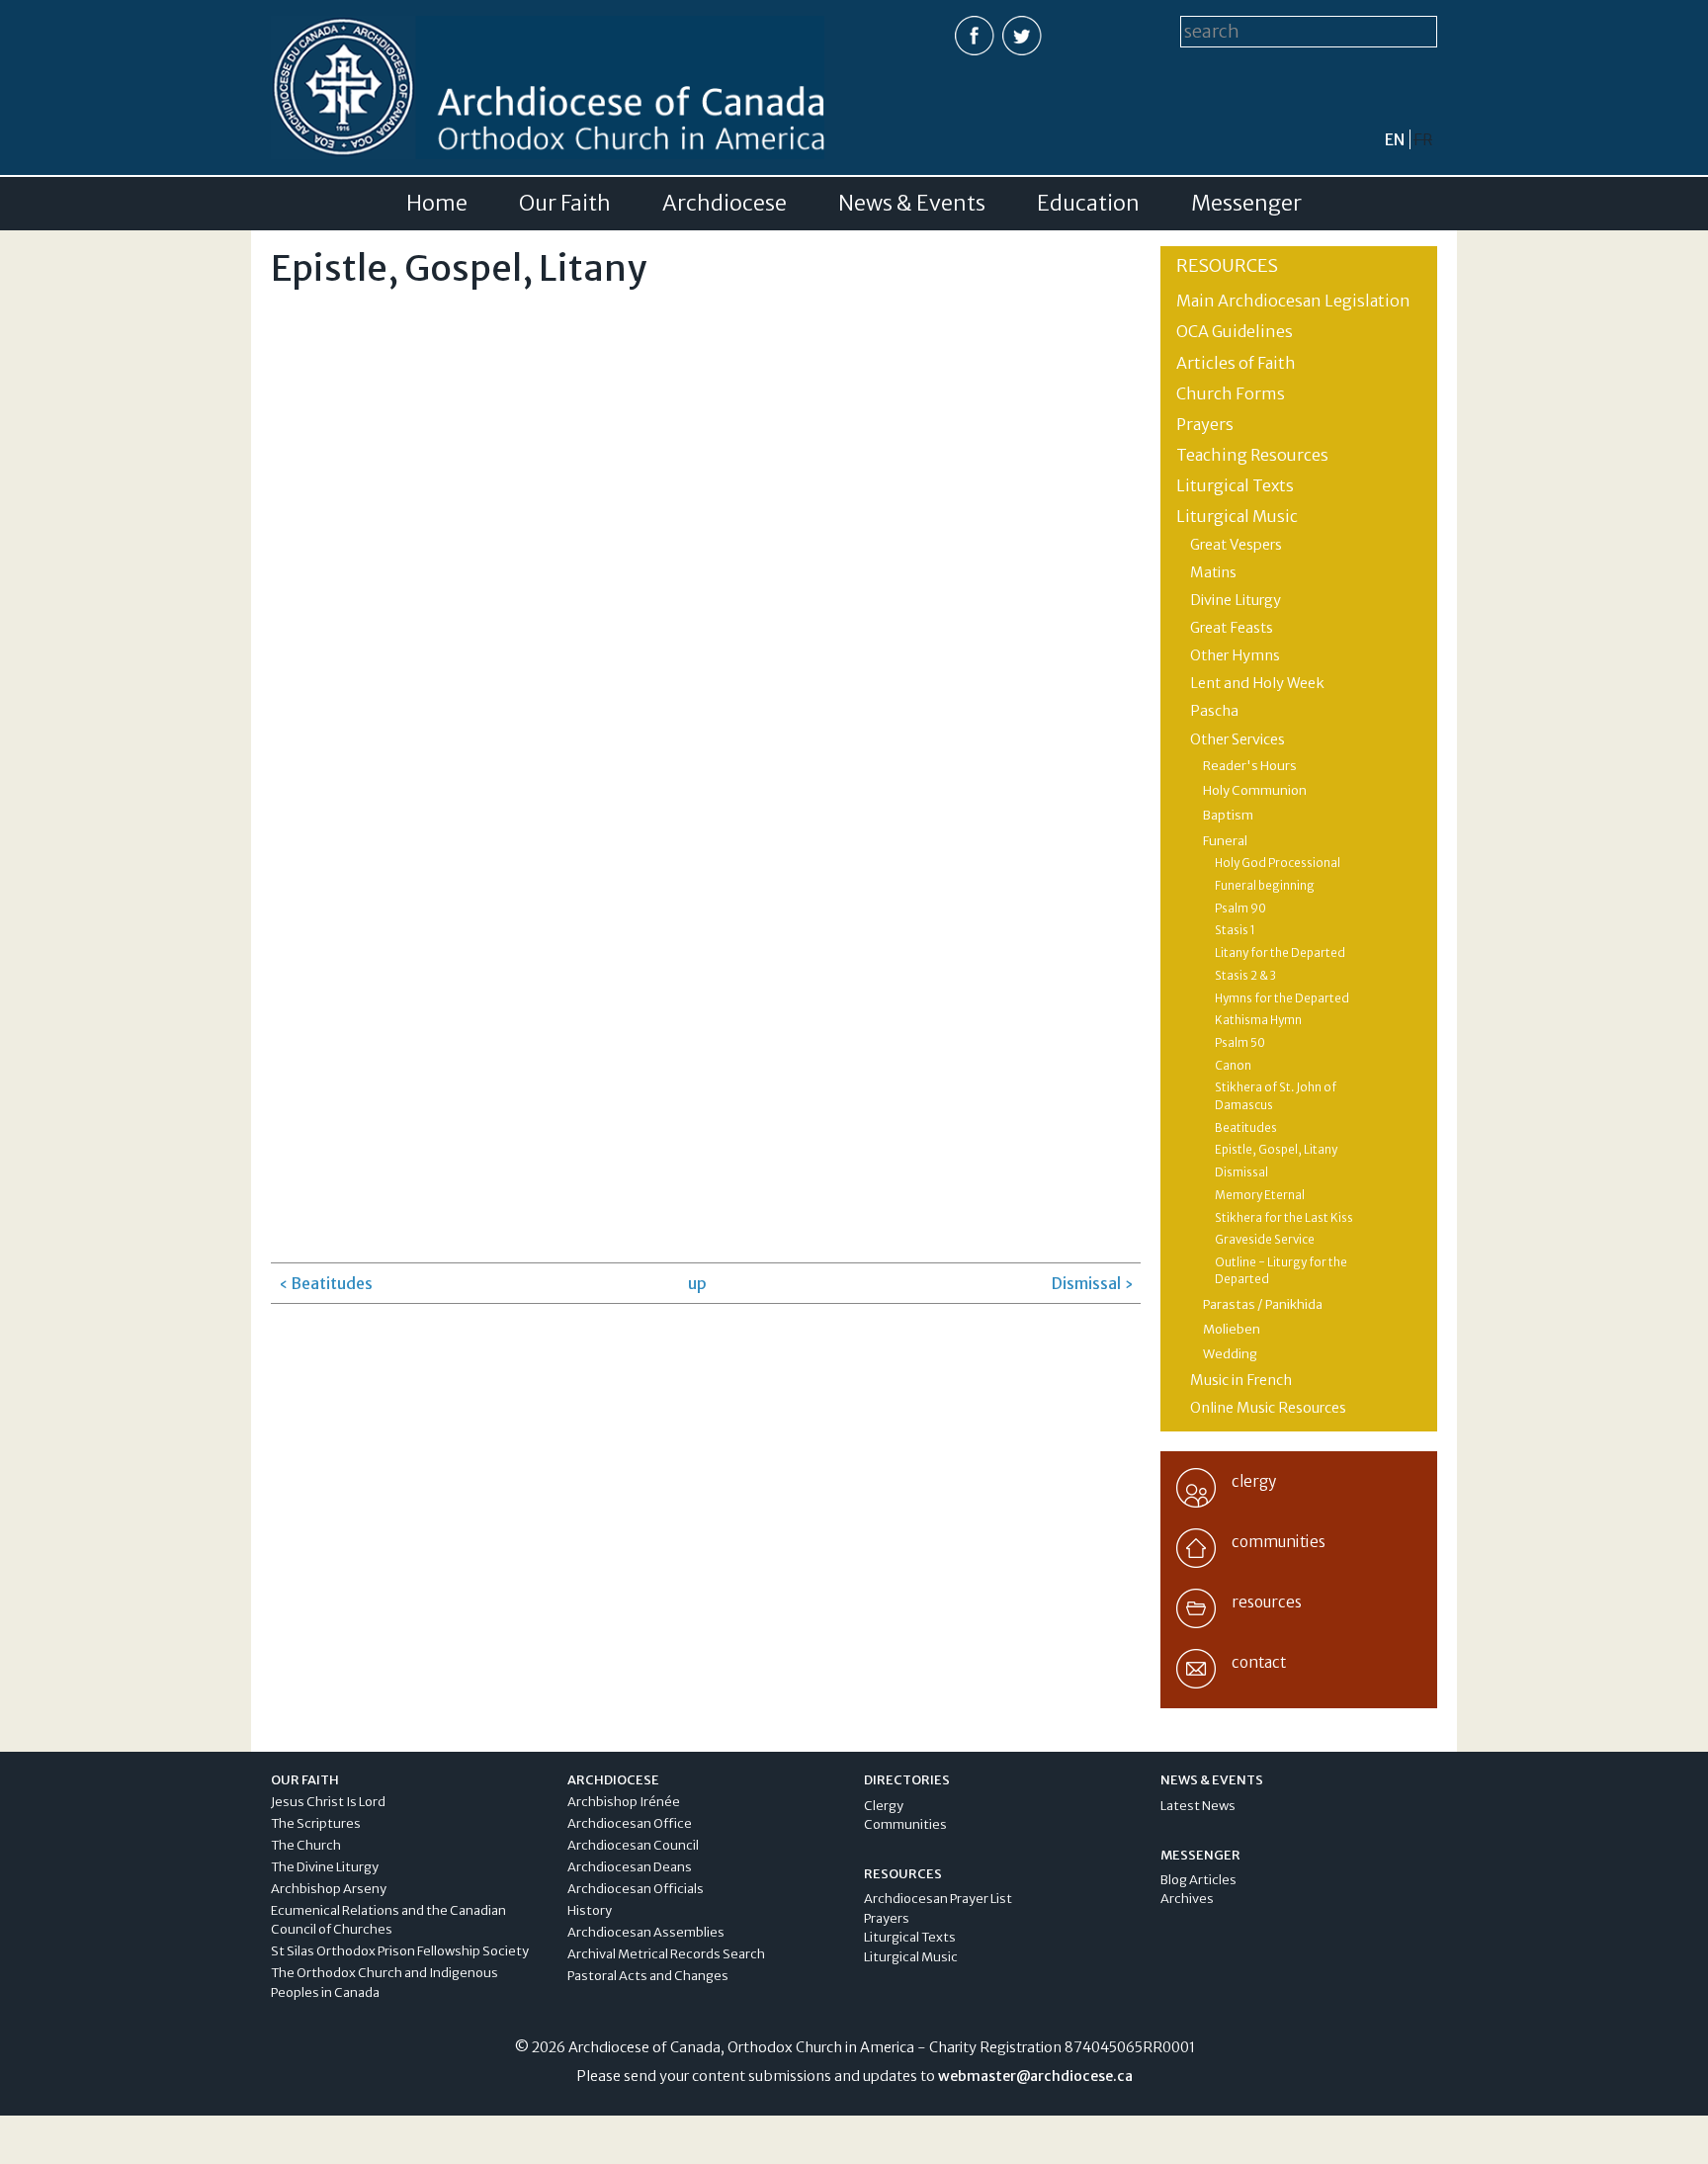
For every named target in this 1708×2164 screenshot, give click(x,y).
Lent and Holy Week (1257, 683)
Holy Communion (1255, 790)
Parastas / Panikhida (1263, 1304)
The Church (306, 1845)
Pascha (1214, 711)
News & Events (912, 204)
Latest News (1198, 1806)
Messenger (1246, 204)
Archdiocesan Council (633, 1845)
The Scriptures (316, 1823)
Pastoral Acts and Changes (648, 1976)
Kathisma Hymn (1258, 1020)
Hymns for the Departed (1282, 998)
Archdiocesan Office (630, 1823)
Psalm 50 (1240, 1043)
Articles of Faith (1236, 363)
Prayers (1205, 424)
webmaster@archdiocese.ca (1035, 2076)
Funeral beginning (1265, 886)
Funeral (1225, 841)
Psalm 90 (1240, 909)
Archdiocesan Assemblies (646, 1932)
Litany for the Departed (1280, 953)
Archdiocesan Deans (630, 1867)
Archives (1187, 1899)
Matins (1213, 572)
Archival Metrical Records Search (666, 1954)
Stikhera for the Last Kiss (1284, 1218)
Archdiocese (725, 204)
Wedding (1230, 1354)
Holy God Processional (1278, 863)
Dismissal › (1092, 1283)
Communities (905, 1824)
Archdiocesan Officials (636, 1889)
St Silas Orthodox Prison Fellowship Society (400, 1951)
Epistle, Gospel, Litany (1276, 1150)
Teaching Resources (1252, 455)
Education (1088, 204)
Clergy (884, 1806)
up (697, 1283)
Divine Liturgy (1236, 600)
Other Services (1238, 739)
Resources (1227, 265)
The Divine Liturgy (325, 1867)
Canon (1233, 1066)
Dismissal (1241, 1172)
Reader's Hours (1250, 766)
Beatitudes (1246, 1128)
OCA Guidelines (1235, 331)
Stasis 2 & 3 (1245, 976)
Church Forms (1231, 393)
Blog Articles (1198, 1880)
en (1395, 139)
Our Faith (565, 204)
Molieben (1232, 1329)
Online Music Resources (1268, 1408)
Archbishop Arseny (329, 1889)
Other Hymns (1235, 655)
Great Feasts (1232, 628)
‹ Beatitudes (326, 1283)
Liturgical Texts (1235, 485)
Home (437, 204)
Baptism (1228, 815)
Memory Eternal (1260, 1195)
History (590, 1910)
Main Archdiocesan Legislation (1293, 301)
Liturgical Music (1237, 516)
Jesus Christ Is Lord (328, 1802)
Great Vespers (1236, 545)
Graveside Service (1265, 1240)
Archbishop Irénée (624, 1802)
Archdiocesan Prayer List (938, 1899)
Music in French (1241, 1380)
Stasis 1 (1235, 930)
